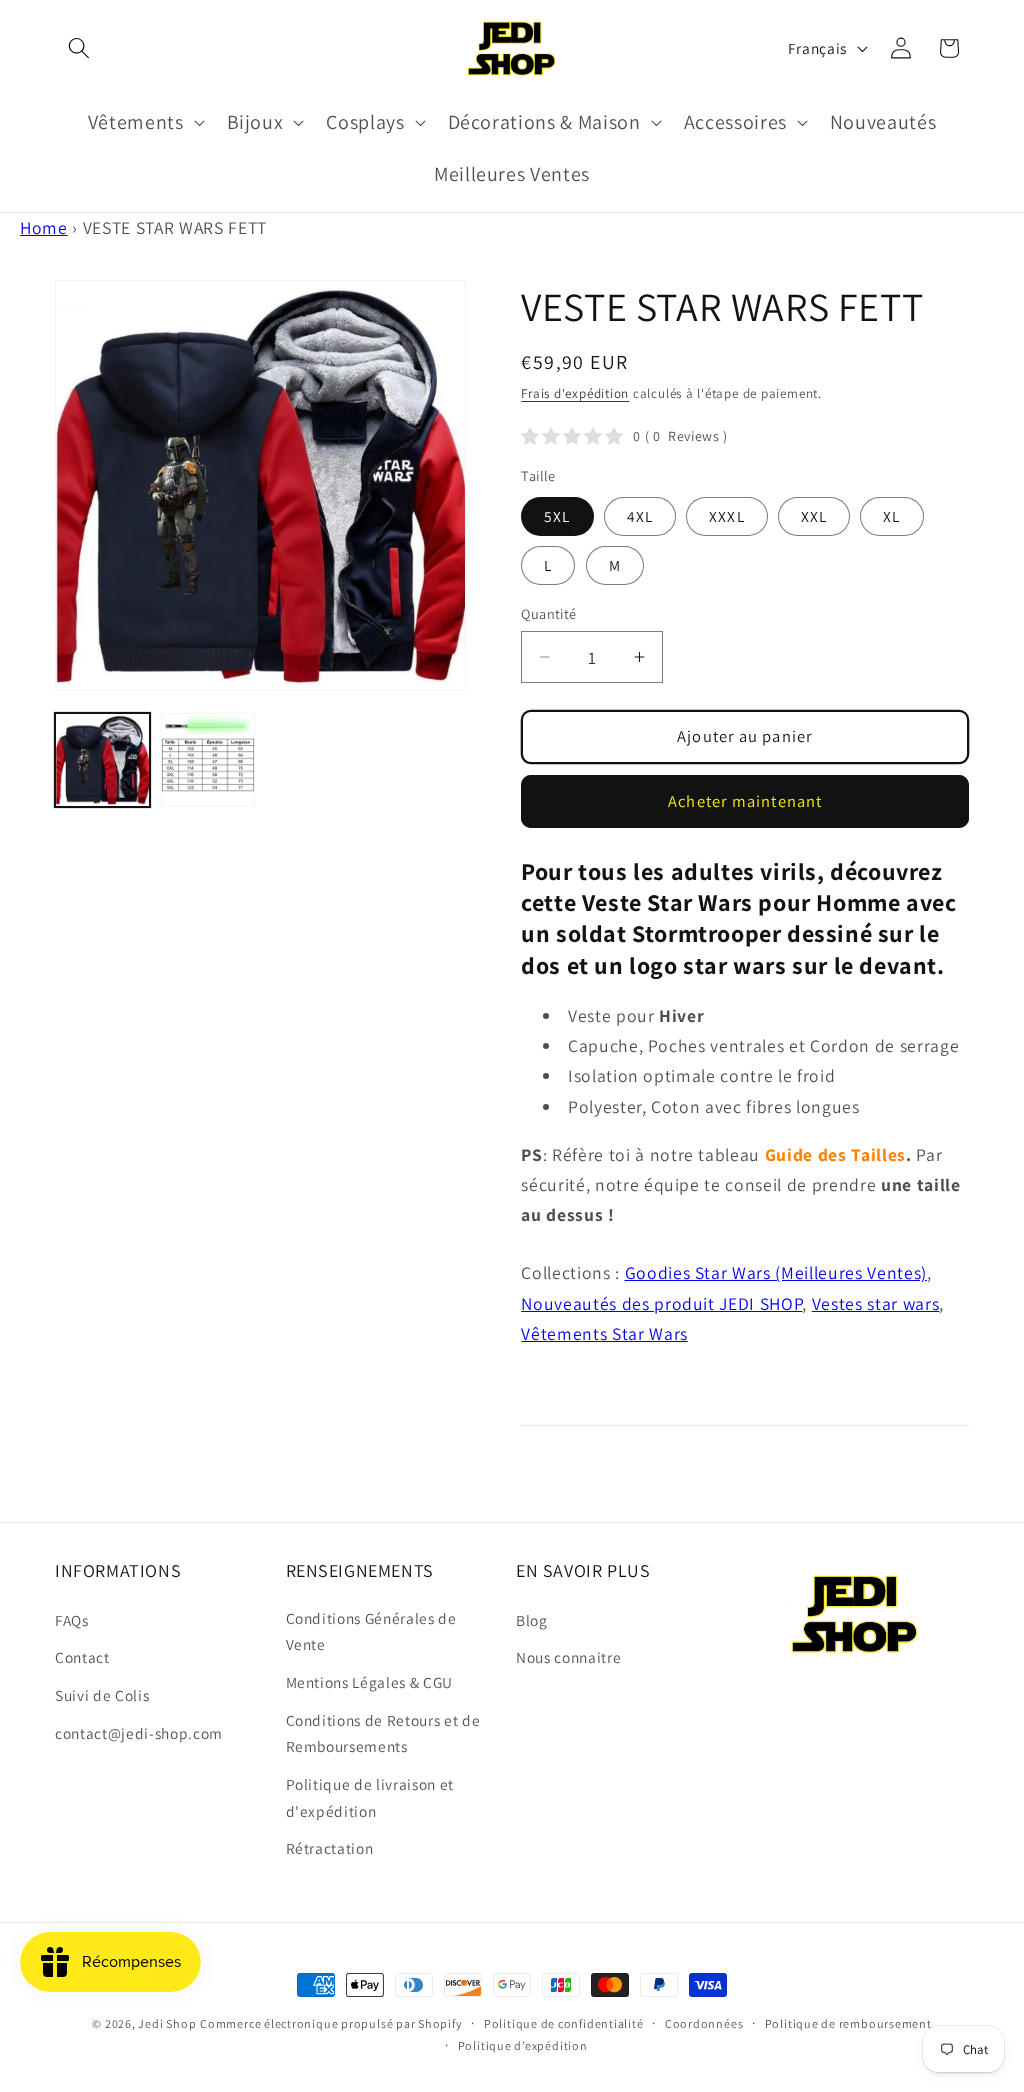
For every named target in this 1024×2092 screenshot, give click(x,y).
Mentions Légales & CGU (370, 1682)
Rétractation (330, 1848)
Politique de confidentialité (564, 2023)
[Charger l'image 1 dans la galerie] (102, 760)
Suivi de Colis (102, 1695)
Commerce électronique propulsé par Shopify (331, 2023)
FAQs (72, 1620)
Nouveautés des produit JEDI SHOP (661, 1303)
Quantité (549, 613)
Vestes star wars (876, 1303)
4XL (640, 516)
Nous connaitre (568, 1657)
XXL (814, 516)
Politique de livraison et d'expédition (370, 1797)
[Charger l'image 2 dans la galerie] (208, 760)
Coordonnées (704, 2023)
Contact (82, 1657)
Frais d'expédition (575, 393)
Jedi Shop (167, 2023)
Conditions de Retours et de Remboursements (383, 1733)
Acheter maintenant (745, 801)
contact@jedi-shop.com (139, 1733)
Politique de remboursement (848, 2023)
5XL (557, 516)
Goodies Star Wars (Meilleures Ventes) (776, 1272)
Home (44, 227)
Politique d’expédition (523, 2045)
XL (891, 516)
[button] (79, 48)
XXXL (726, 516)
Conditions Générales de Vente (371, 1631)
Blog (532, 1620)
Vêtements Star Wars (604, 1333)
